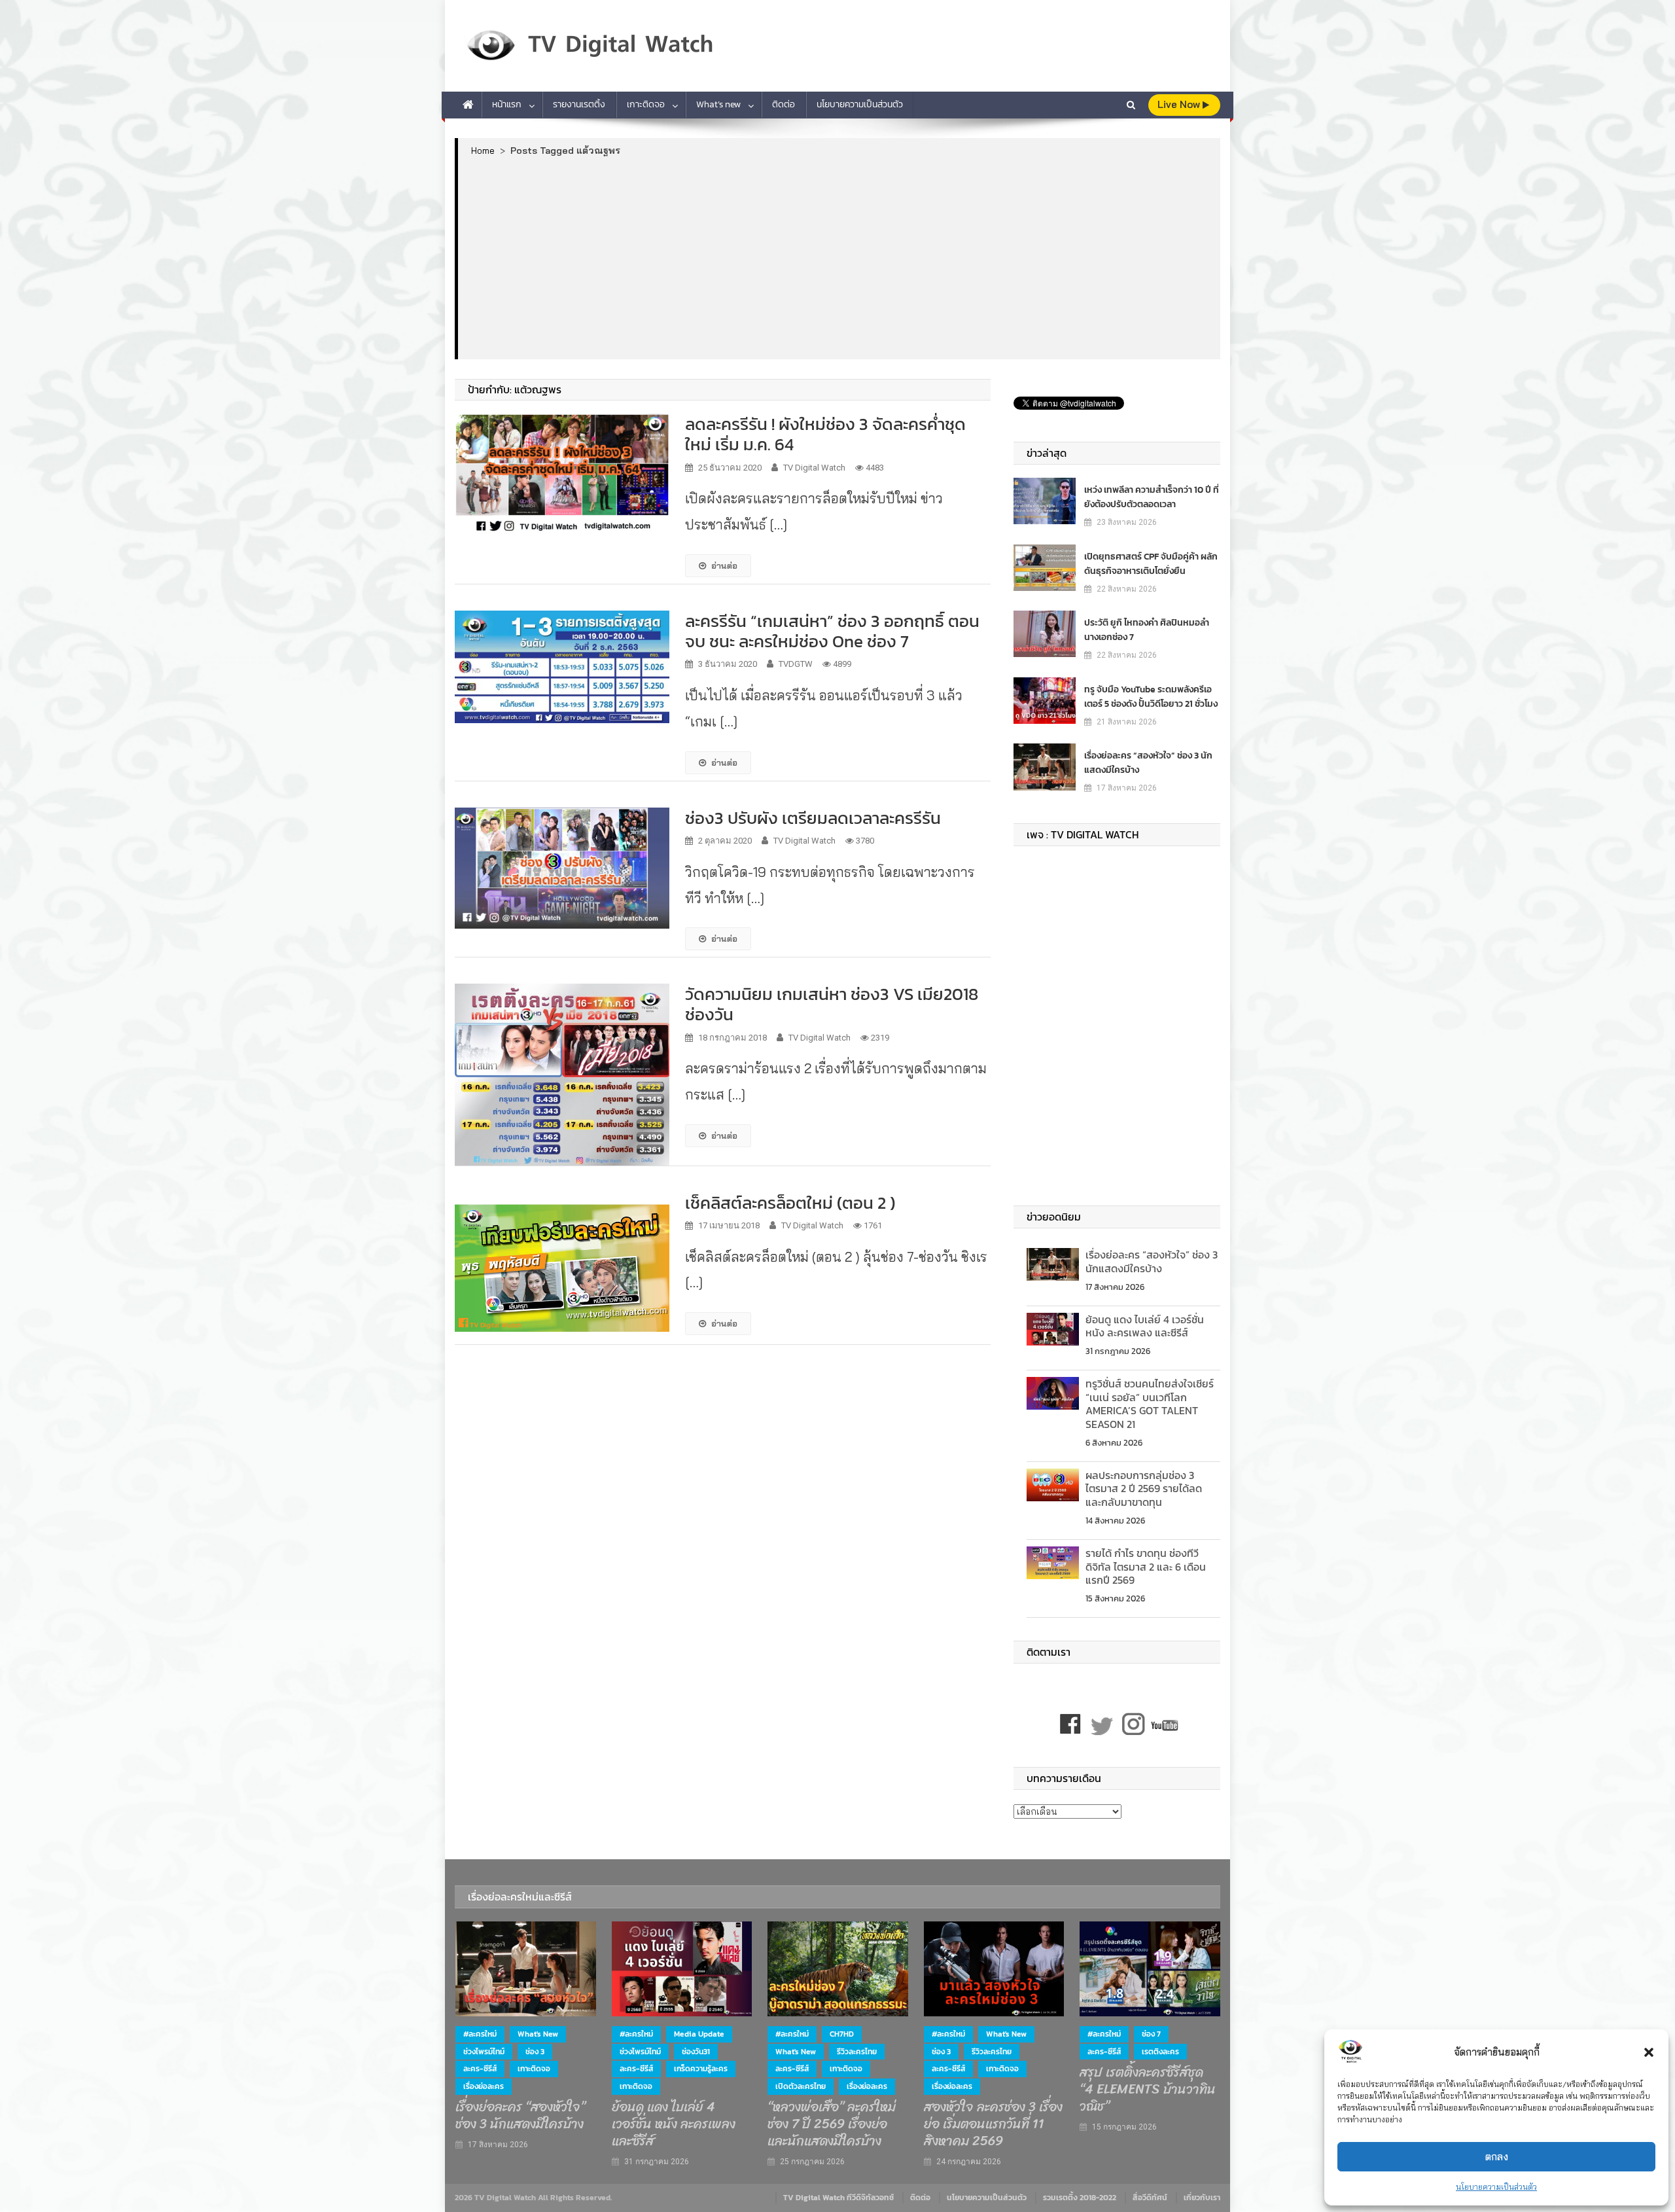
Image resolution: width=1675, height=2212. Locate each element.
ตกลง (1497, 2157)
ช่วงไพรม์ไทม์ (484, 2052)
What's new (538, 2034)
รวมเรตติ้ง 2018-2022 (1080, 2198)
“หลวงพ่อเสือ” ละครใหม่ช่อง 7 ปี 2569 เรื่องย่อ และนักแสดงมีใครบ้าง (832, 2124)
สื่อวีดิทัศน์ (1150, 2198)
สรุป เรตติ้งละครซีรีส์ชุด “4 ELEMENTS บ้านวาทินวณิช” (1148, 2090)
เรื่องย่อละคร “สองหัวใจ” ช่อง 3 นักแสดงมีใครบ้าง (1148, 763)
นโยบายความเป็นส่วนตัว (1496, 2187)
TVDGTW (796, 664)
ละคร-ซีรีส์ (480, 2069)
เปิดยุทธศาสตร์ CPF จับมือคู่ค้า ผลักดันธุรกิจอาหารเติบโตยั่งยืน (1151, 564)
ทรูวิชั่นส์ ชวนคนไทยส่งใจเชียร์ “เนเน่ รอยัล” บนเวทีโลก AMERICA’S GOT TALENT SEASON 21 (1150, 1404)
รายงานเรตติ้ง (579, 104)
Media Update (699, 2034)
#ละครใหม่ (480, 2034)
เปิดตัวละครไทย (801, 2086)
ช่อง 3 (535, 2052)
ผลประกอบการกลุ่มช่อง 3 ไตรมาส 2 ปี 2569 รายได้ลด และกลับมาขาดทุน (1144, 1489)
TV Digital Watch (814, 468)
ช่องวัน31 (696, 2052)
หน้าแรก (507, 104)
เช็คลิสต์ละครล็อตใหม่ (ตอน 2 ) (790, 1203)
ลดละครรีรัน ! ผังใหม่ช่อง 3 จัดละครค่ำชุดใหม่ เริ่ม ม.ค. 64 (825, 434)
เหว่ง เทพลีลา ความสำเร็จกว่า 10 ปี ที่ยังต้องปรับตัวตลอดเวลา (1152, 497)
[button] (1649, 2052)
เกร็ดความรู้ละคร (701, 2069)
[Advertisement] (839, 257)
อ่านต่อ (724, 565)
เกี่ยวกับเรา (1202, 2198)
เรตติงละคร (1160, 2052)
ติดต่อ (784, 104)
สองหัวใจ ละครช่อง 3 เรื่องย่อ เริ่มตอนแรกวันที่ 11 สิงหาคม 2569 (993, 2124)
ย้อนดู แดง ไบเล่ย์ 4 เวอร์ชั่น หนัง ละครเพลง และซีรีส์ (1145, 1326)
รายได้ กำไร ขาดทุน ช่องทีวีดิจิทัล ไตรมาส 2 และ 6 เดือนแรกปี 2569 (1146, 1567)
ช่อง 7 (1151, 2034)
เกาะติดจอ (646, 104)
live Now (1180, 104)
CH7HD (842, 2034)
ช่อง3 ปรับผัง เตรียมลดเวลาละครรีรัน (813, 818)
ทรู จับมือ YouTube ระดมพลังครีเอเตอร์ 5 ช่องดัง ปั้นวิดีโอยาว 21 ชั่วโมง (1151, 697)
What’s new (718, 104)
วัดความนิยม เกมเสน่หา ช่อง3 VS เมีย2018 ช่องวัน (832, 1004)
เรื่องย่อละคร (484, 2086)
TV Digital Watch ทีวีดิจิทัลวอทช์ (838, 2198)
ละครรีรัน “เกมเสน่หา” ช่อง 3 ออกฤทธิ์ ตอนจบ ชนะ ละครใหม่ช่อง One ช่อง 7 (832, 631)
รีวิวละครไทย (857, 2052)
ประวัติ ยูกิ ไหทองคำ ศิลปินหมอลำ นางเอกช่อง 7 (1147, 630)
